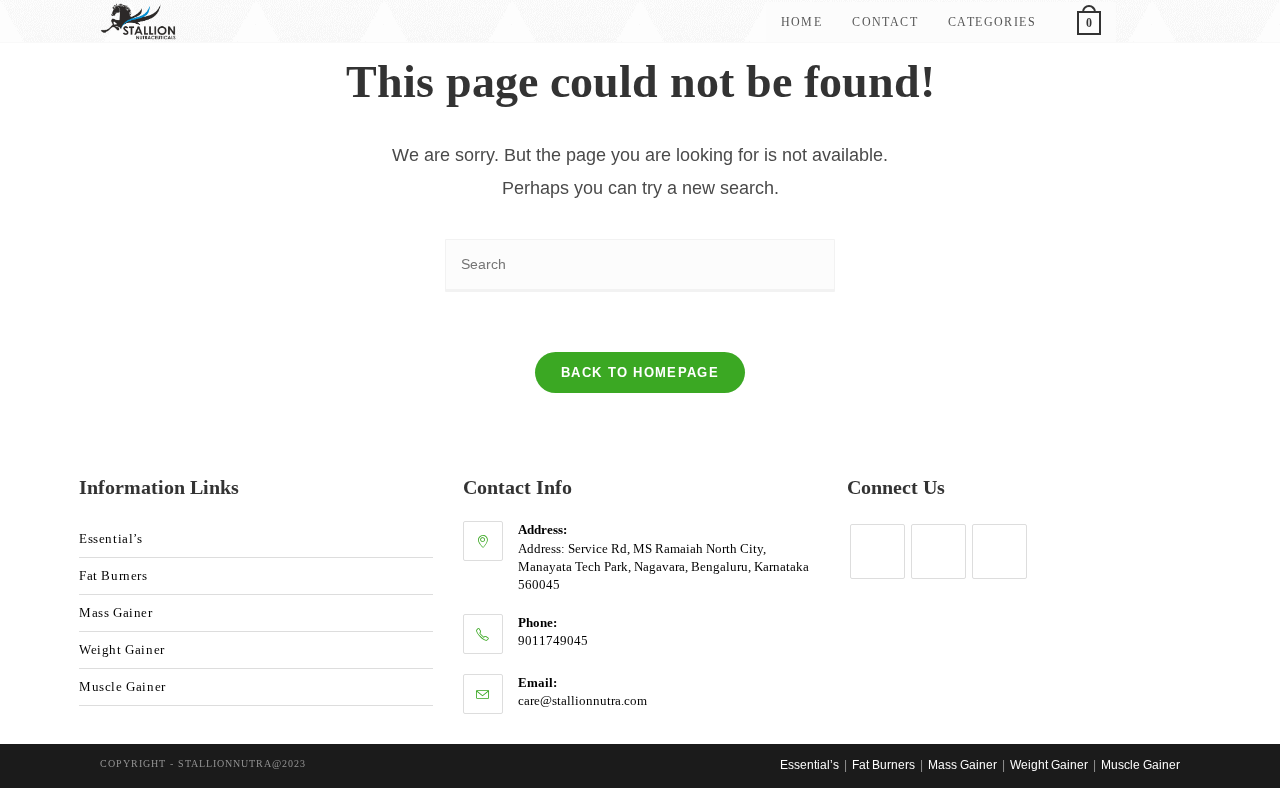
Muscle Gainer (122, 686)
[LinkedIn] (938, 551)
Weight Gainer (122, 649)
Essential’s (111, 538)
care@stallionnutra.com (582, 700)
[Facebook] (999, 551)
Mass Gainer (116, 612)
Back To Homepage (640, 372)
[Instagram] (877, 551)
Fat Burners (113, 575)
